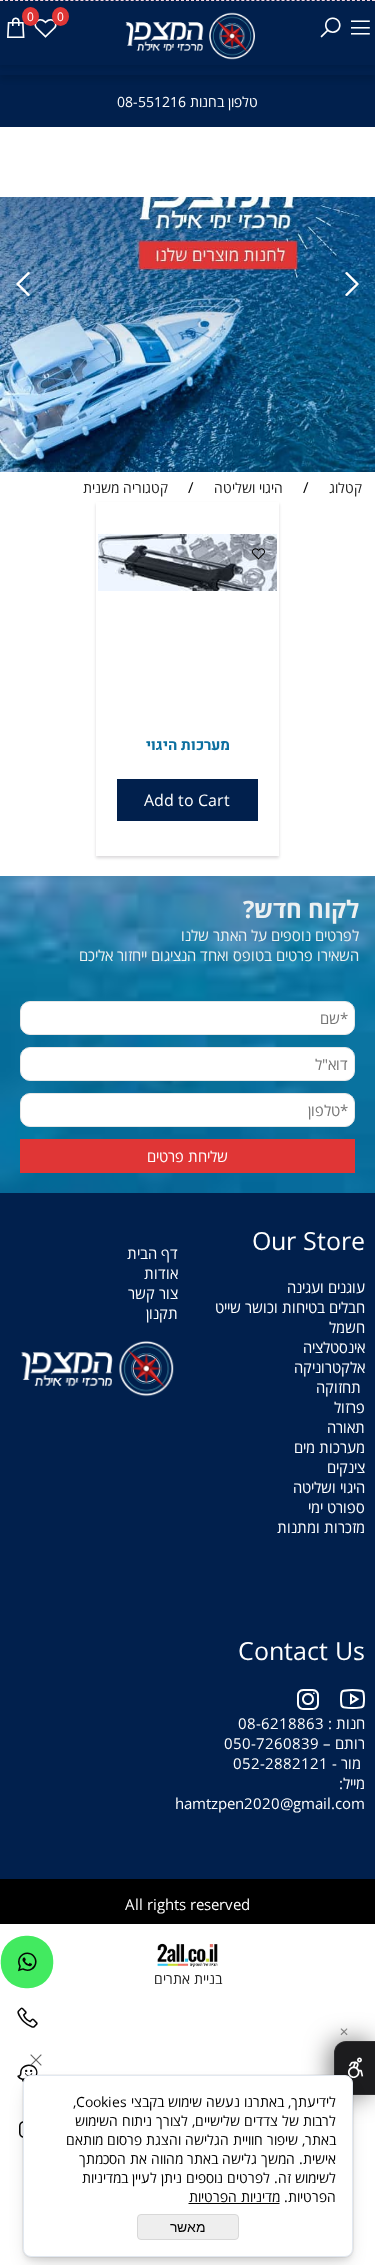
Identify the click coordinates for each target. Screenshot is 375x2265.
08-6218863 (281, 1723)
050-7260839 (271, 1743)
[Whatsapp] (27, 1967)
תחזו (347, 1387)
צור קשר (153, 1293)
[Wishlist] (45, 28)
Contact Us (301, 1650)
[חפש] (330, 28)
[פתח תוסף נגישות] (354, 2068)
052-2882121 (280, 1763)
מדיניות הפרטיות (234, 2196)
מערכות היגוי (188, 745)
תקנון (162, 1313)
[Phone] (27, 2023)
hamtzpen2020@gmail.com (268, 1803)
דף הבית (152, 1253)
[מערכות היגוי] (188, 585)
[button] (188, 800)
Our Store (308, 1240)
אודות (161, 1273)
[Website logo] (187, 36)
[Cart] (15, 28)
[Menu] (360, 28)
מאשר (188, 2227)
